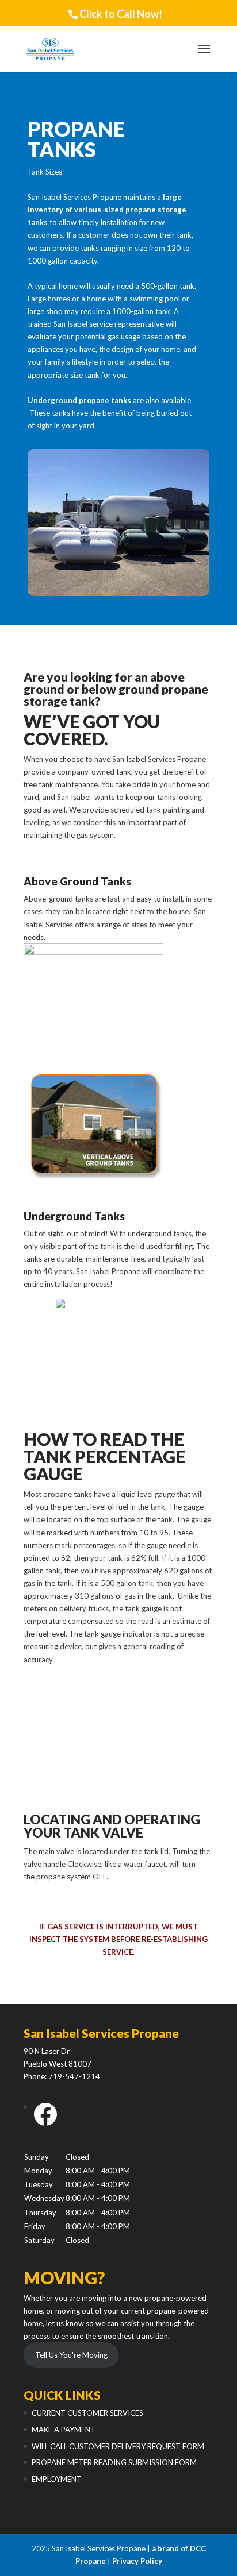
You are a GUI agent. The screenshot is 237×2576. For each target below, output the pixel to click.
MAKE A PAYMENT (64, 2430)
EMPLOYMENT (57, 2479)
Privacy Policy (137, 2561)
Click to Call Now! (121, 14)
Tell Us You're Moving (71, 2355)
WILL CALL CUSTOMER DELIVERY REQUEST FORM (118, 2446)
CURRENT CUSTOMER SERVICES (87, 2413)
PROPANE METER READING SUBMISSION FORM (114, 2462)
